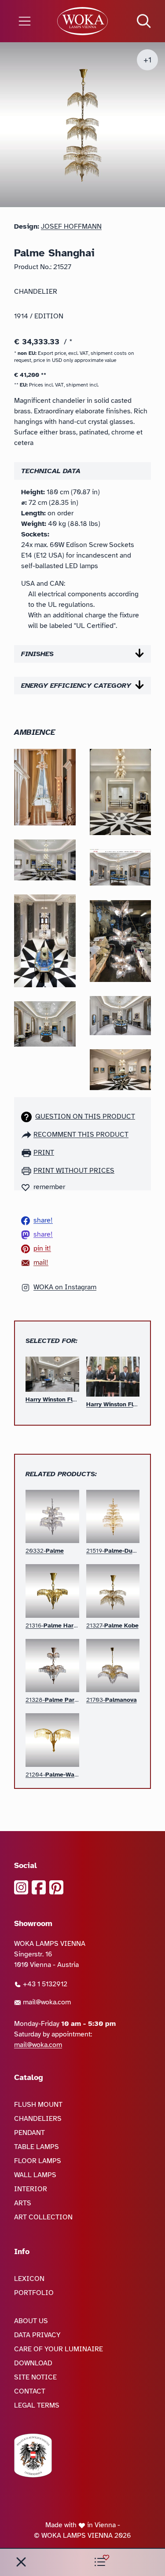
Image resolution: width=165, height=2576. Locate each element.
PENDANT (29, 2133)
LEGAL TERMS (37, 2405)
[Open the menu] (27, 21)
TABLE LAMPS (37, 2147)
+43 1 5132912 (44, 1984)
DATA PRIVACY (37, 2335)
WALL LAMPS (35, 2175)
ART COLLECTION (43, 2217)
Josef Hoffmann (71, 226)
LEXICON (29, 2279)
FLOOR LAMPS (38, 2161)
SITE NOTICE (35, 2377)
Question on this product (85, 1117)
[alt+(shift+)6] (21, 2562)
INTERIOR (31, 2189)
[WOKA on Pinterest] (56, 1887)
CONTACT (30, 2391)
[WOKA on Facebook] (39, 1887)
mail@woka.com (46, 2002)
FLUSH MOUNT (38, 2105)
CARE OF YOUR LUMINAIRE (59, 2349)
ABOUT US (31, 2321)
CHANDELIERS (38, 2119)
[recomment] (27, 1135)
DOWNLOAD (33, 2363)
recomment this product (81, 1135)
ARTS (23, 2203)
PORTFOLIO (34, 2293)
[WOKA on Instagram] (21, 1887)
